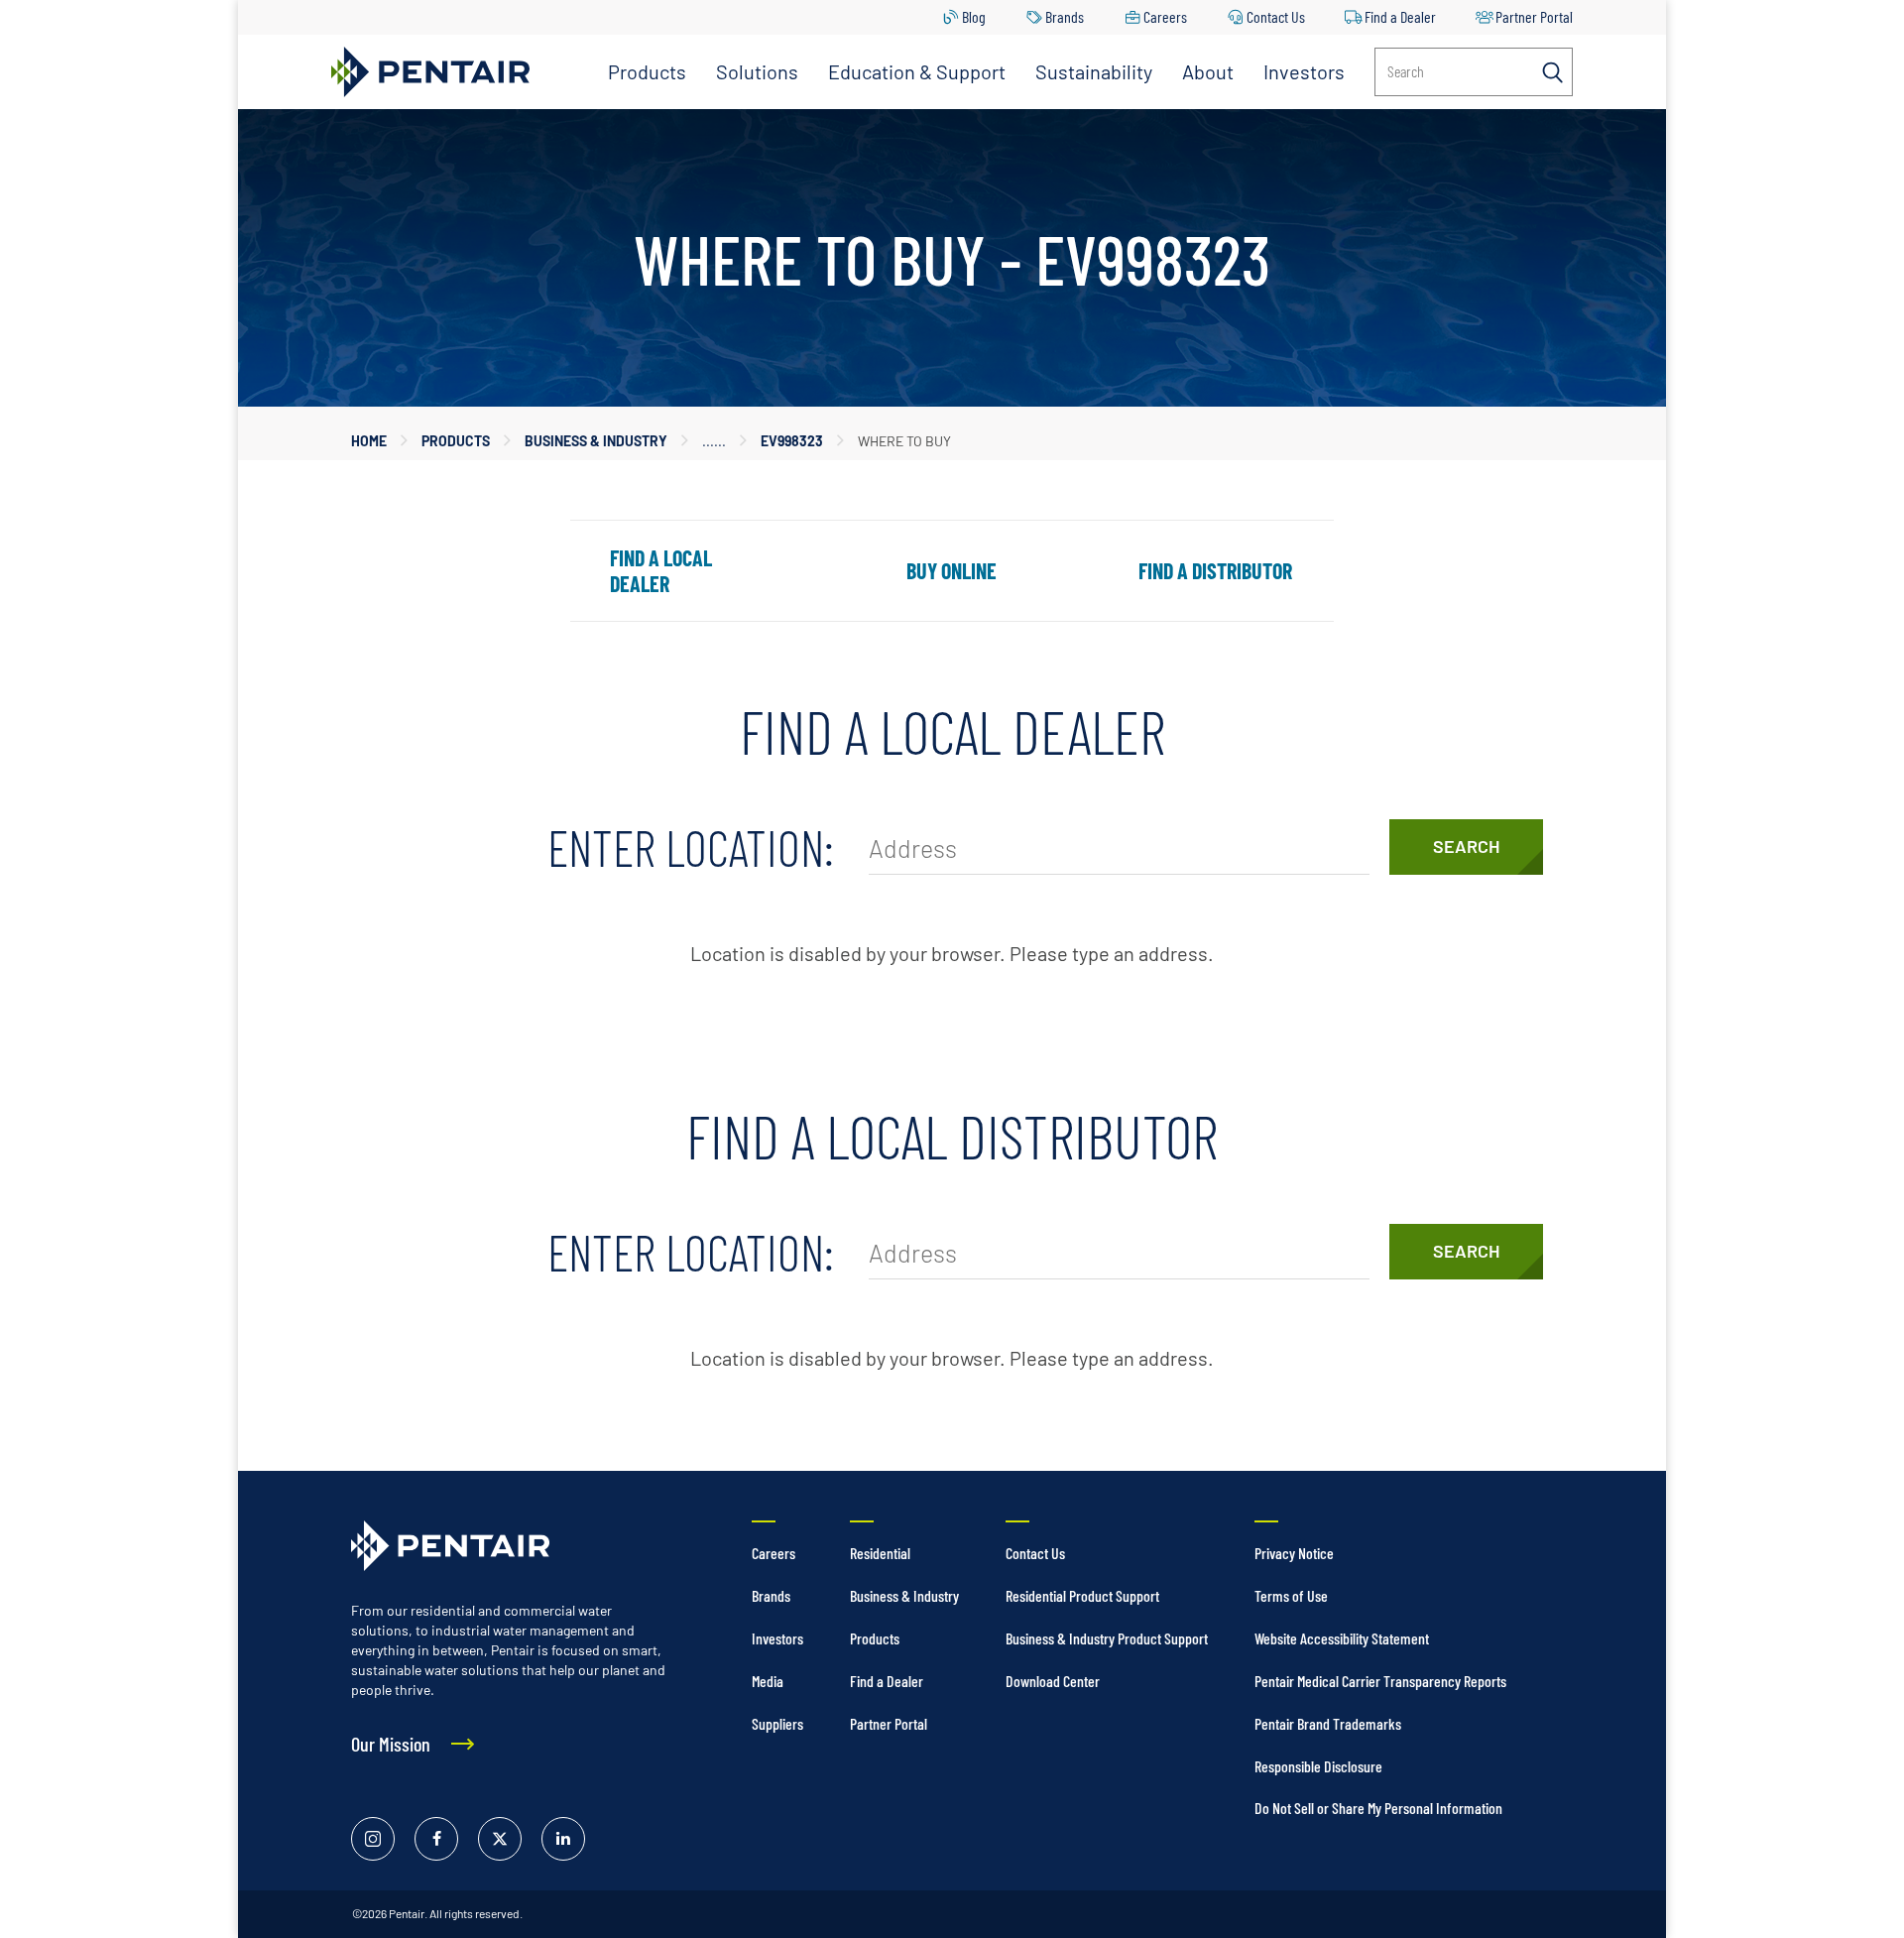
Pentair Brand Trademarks (1328, 1723)
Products (647, 71)
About (1208, 71)
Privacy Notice (1294, 1553)
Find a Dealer (1400, 16)
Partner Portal (1534, 16)
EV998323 (792, 441)
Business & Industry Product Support (1107, 1638)
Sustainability (1094, 71)
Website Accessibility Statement (1342, 1638)
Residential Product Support (1082, 1595)
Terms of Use (1291, 1595)
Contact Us (1276, 16)
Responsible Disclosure (1318, 1766)
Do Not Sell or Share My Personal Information (1378, 1808)
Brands (1065, 16)
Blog (974, 16)
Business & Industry (596, 441)
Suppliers (777, 1723)
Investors (1304, 71)
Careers (1165, 16)
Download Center (1053, 1681)
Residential (880, 1553)
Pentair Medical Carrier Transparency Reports (1380, 1681)
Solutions (757, 71)
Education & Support (917, 71)
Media (768, 1681)
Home (369, 441)
